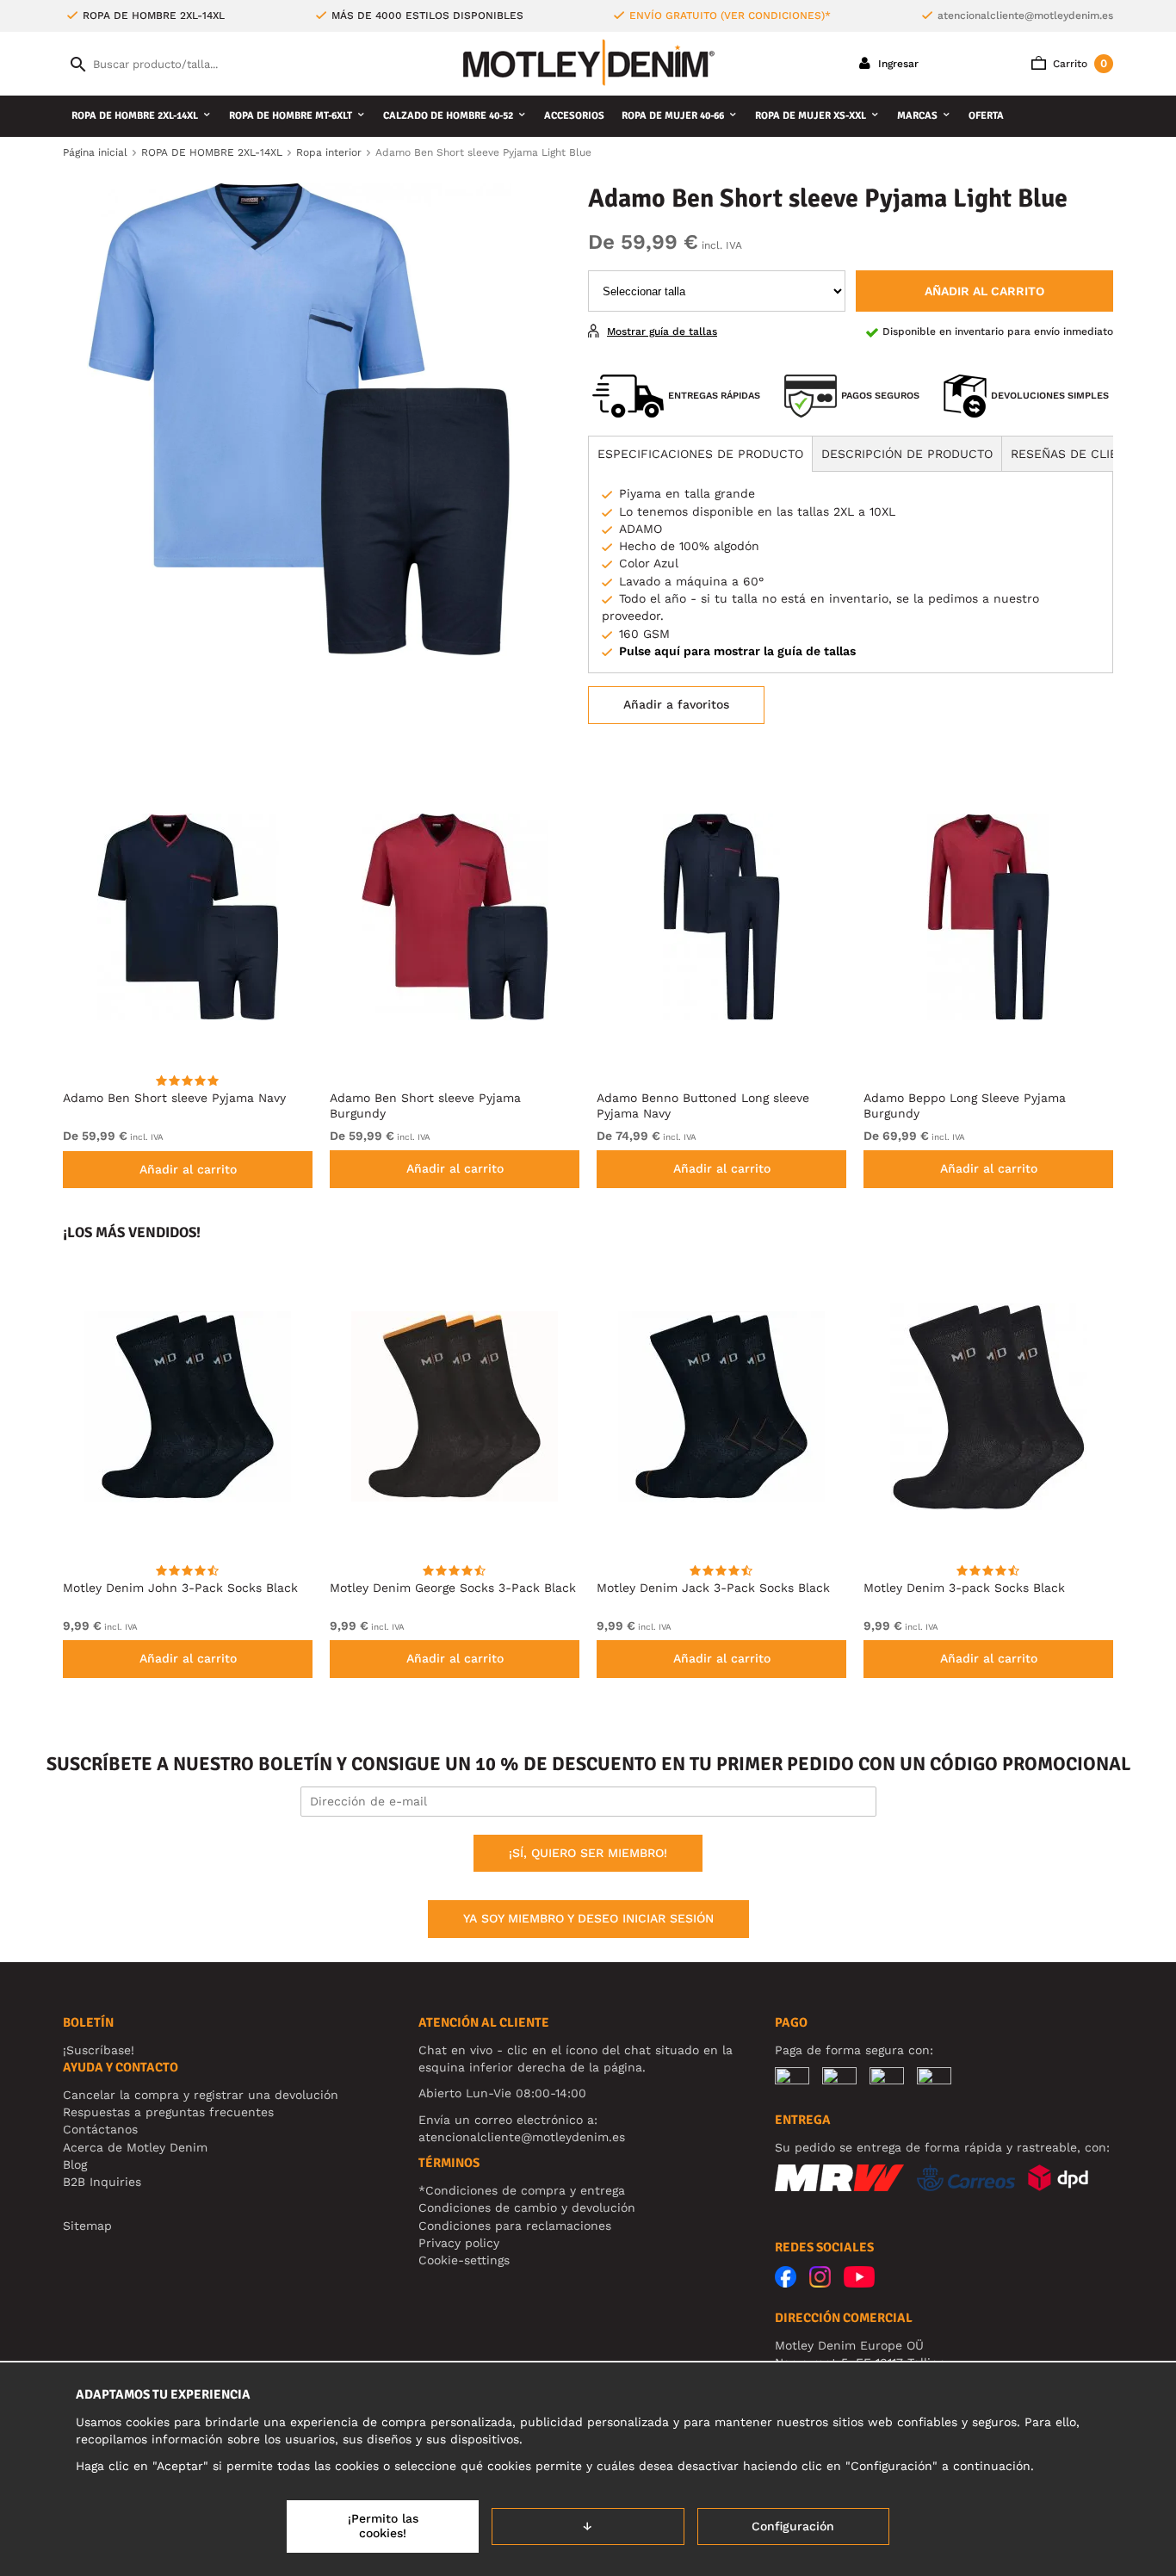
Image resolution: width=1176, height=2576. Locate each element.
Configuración (793, 2526)
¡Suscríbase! (99, 2050)
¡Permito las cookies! (383, 2526)
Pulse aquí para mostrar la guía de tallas (737, 651)
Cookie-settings (464, 2260)
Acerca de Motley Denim (135, 2147)
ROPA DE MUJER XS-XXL (811, 116)
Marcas (917, 116)
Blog (75, 2164)
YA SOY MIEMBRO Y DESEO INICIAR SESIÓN (588, 1918)
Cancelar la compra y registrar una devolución (201, 2095)
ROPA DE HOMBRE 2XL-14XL (135, 116)
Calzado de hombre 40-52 (448, 116)
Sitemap (87, 2226)
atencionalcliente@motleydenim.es (1025, 15)
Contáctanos (100, 2129)
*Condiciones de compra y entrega (522, 2190)
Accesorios (574, 116)
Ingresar (897, 64)
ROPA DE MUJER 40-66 (673, 116)
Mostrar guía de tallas (662, 331)
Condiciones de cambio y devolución (527, 2208)
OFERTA (986, 116)
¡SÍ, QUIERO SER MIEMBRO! (588, 1853)
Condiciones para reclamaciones (515, 2226)
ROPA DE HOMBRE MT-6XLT (291, 116)
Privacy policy (459, 2243)
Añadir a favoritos (676, 704)
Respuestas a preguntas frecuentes (168, 2112)
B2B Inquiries (102, 2182)
